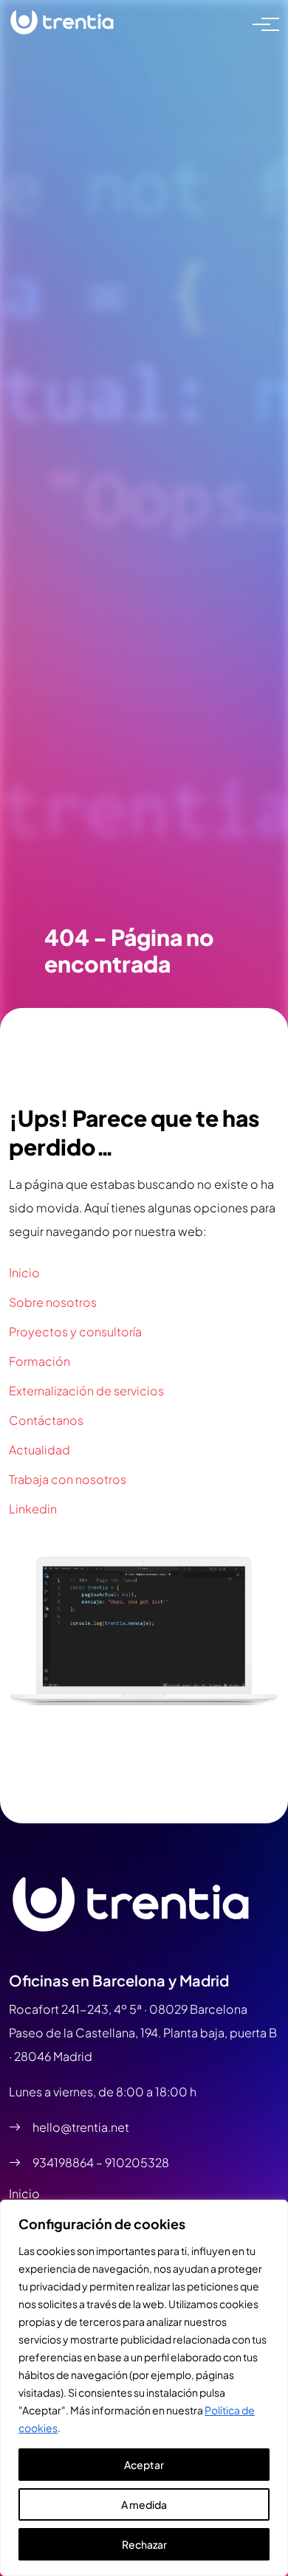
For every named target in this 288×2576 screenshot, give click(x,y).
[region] (144, 2388)
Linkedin (33, 1509)
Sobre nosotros (53, 1302)
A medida (144, 2504)
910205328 (137, 2162)
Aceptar (144, 2465)
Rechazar (144, 2544)
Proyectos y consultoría (75, 1332)
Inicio (24, 1273)
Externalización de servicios (86, 1391)
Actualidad (40, 1450)
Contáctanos (46, 1420)
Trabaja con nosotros (68, 1479)
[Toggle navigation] (261, 23)
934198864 (64, 2162)
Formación (40, 1361)
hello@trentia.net (81, 2127)
